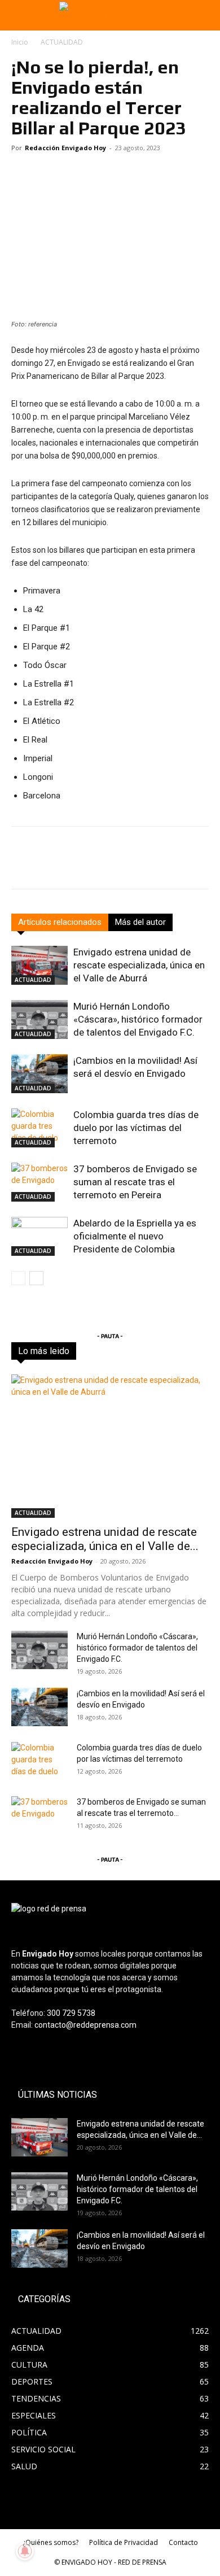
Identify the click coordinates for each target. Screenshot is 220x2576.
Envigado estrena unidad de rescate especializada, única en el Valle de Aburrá (139, 965)
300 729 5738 (71, 2013)
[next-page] (36, 1278)
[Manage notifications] (25, 2551)
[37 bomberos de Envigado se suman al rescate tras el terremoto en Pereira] (39, 1182)
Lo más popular (138, 1351)
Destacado (81, 1351)
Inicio (20, 42)
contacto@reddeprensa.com (85, 2025)
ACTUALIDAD (62, 42)
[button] (18, 15)
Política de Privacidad (124, 2542)
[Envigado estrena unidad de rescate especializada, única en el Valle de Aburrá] (39, 965)
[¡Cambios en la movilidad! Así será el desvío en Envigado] (39, 1074)
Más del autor (140, 922)
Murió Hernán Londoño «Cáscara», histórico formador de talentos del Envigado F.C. (138, 1019)
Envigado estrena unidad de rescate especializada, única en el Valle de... (105, 1539)
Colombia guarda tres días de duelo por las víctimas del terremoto (136, 1128)
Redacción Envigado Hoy (65, 148)
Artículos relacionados (60, 922)
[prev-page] (18, 1278)
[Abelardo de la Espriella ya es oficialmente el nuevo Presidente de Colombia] (39, 1236)
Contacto (183, 2542)
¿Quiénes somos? (50, 2542)
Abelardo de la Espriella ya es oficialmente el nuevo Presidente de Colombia (135, 1236)
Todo (41, 1351)
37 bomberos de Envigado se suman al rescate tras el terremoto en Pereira (135, 1182)
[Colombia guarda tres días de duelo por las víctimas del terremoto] (39, 1128)
